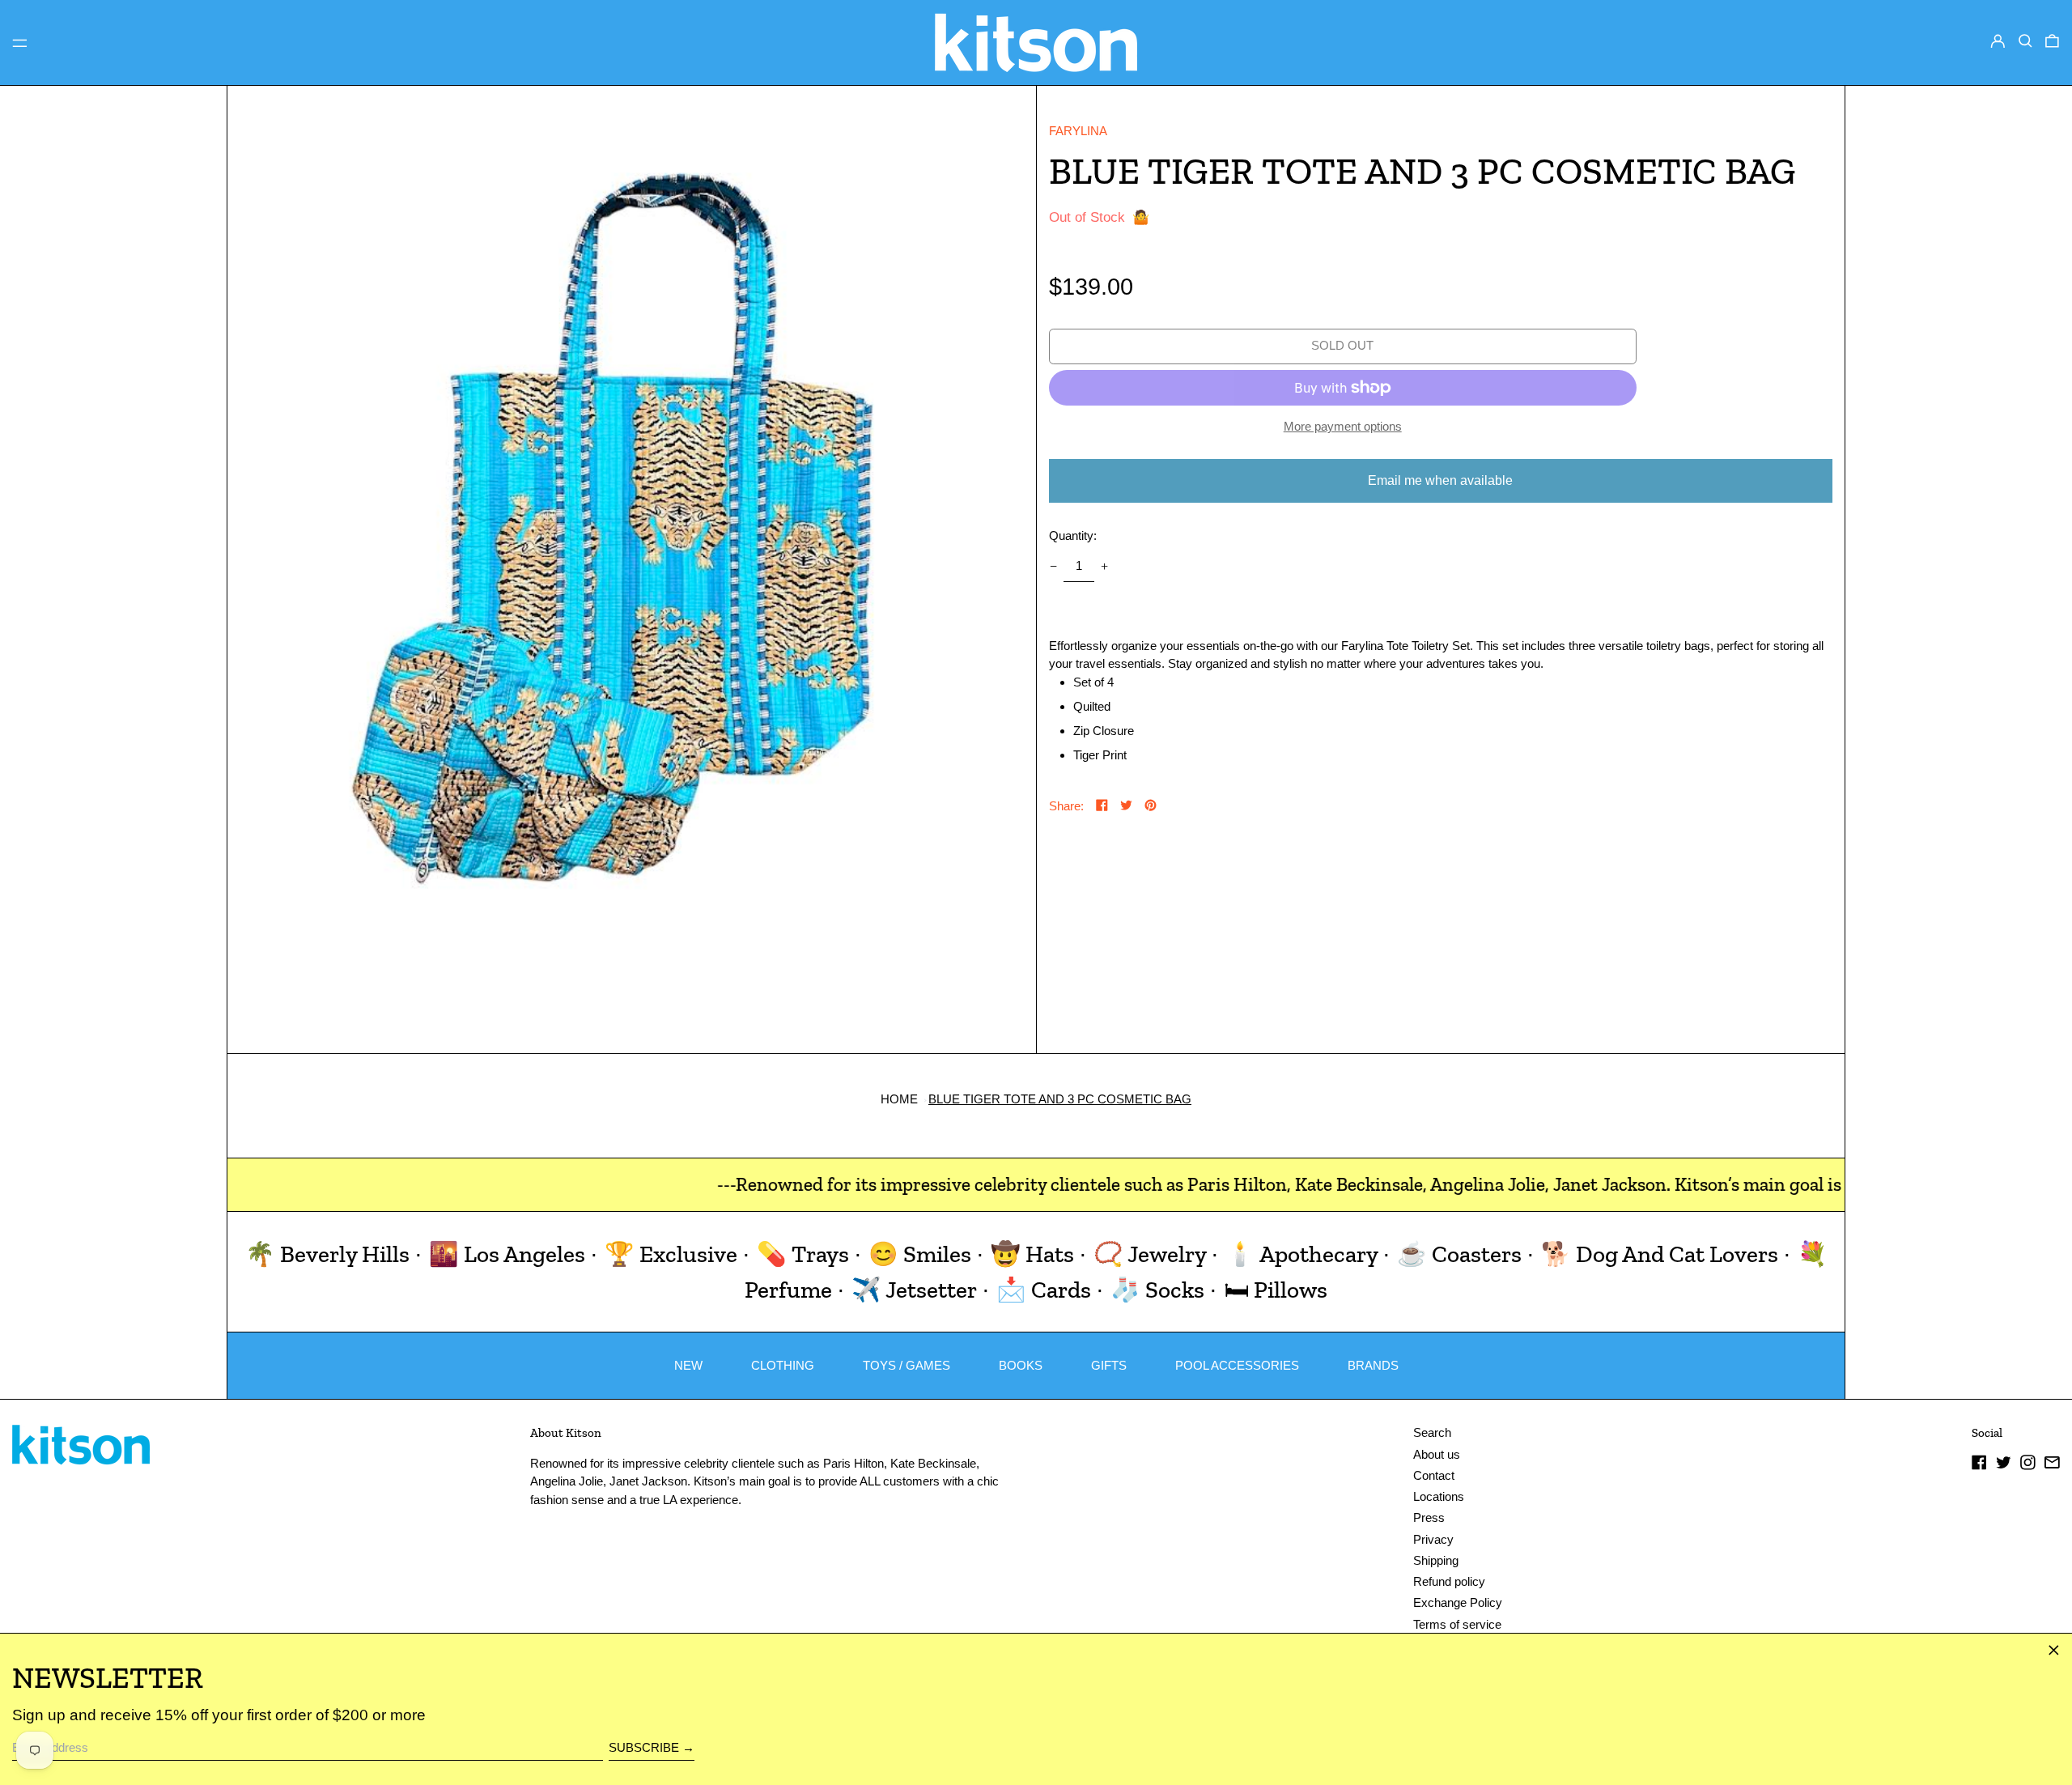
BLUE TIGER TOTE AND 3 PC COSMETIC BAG (1060, 1099)
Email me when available (1440, 480)
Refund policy (1449, 1581)
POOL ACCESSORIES (1237, 1365)
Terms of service (1457, 1624)
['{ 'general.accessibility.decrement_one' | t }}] (1053, 567)
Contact (1434, 1475)
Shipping (1436, 1560)
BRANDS (1373, 1365)
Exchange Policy (1458, 1602)
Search (1432, 1432)
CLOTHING (783, 1365)
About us (1437, 1454)
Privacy (1433, 1539)
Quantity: (1073, 535)
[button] (2025, 41)
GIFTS (1109, 1365)
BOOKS (1021, 1365)
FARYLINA (1078, 131)
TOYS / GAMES (906, 1365)
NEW (688, 1365)
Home (899, 1099)
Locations (1439, 1496)
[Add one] (1105, 567)
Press (1429, 1517)
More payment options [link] (1343, 426)
